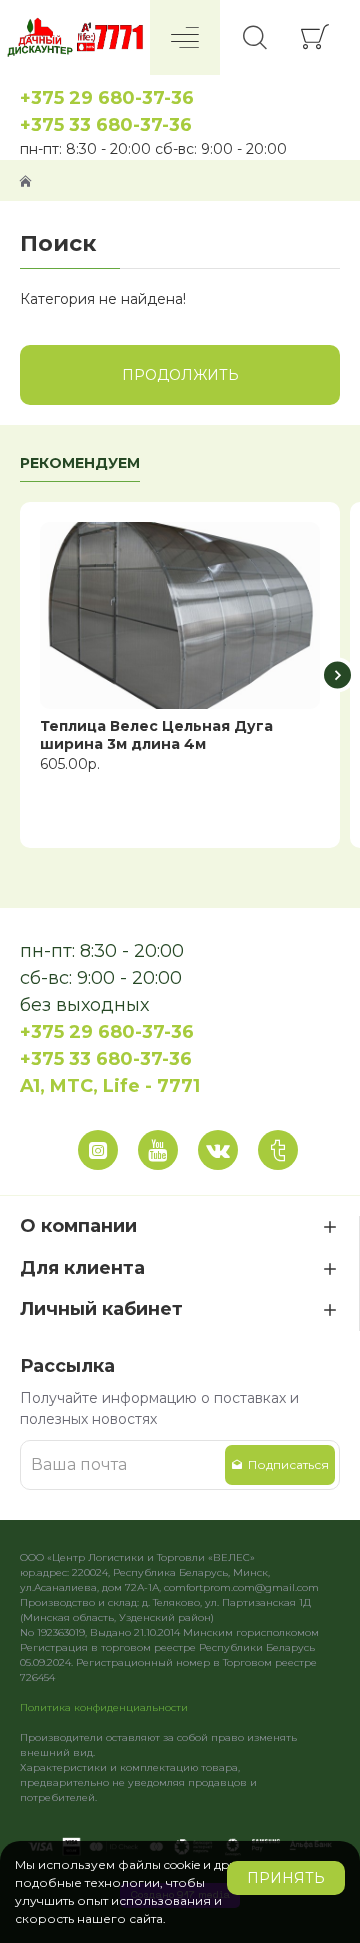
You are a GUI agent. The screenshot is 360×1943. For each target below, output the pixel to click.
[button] (22, 675)
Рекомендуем (80, 463)
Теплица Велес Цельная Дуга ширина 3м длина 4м (156, 735)
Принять (286, 1878)
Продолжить (180, 375)
